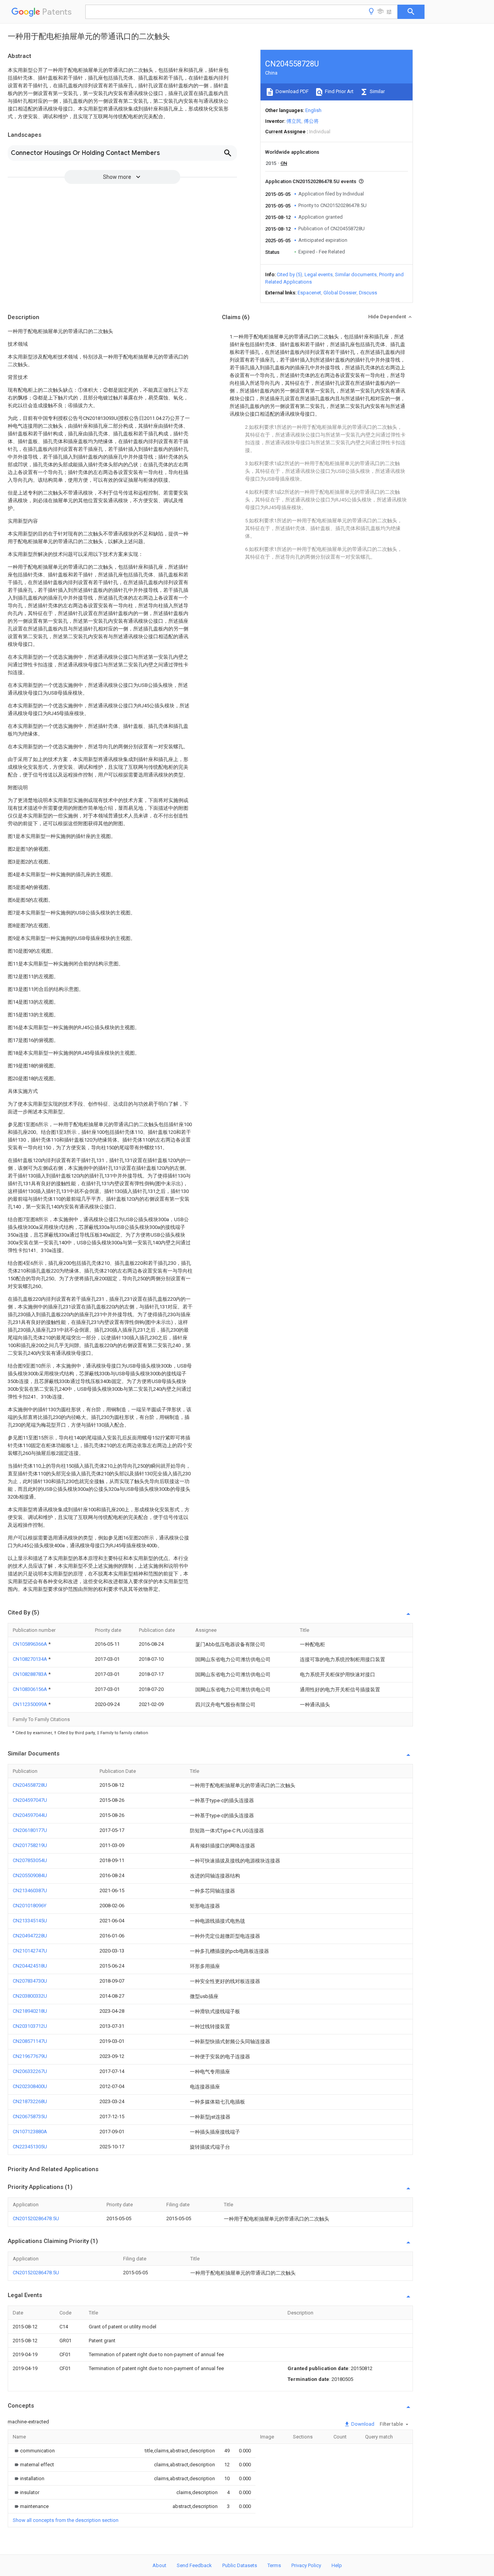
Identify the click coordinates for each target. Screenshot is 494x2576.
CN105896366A (30, 1644)
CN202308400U (30, 2086)
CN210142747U (30, 1951)
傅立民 (294, 121)
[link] (34, 2451)
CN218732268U (30, 2101)
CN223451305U (30, 2147)
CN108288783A (30, 1674)
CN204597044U (30, 1815)
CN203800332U (30, 1996)
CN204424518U (30, 1966)
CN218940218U (30, 2011)
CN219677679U (30, 2056)
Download (362, 2424)
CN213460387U (30, 1890)
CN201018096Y (30, 1906)
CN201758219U (30, 1845)
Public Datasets (240, 2565)
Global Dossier (340, 293)
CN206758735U (30, 2116)
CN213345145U (30, 1921)
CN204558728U (30, 1785)
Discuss (368, 293)
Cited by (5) (289, 274)
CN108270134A (30, 1659)
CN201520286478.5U (36, 2218)
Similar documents (356, 274)
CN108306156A (30, 1689)
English (313, 110)
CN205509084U (30, 1875)
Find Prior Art (339, 91)
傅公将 (311, 121)
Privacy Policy (306, 2565)
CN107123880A (30, 2132)
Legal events (319, 274)
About (159, 2565)
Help (337, 2565)
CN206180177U (30, 1830)
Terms (274, 2565)
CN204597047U (30, 1800)
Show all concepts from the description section (66, 2520)
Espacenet (309, 293)
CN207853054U (30, 1860)
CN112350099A (30, 1704)
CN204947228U (30, 1936)
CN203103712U (30, 2026)
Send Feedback (194, 2565)
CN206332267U (30, 2071)
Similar (377, 91)
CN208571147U (30, 2041)
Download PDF (292, 91)
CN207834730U (30, 1981)
